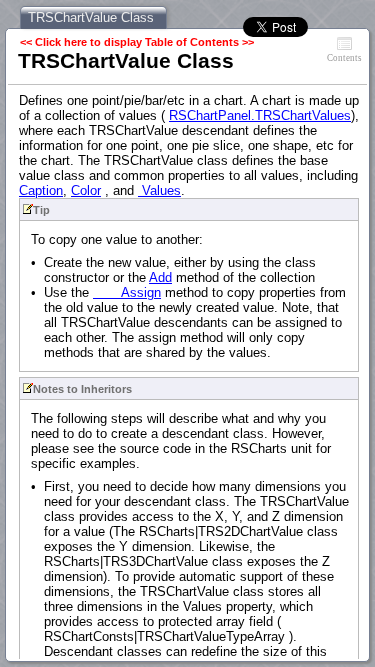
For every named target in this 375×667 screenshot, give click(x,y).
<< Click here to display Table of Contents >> (137, 42)
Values (159, 190)
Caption (41, 190)
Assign (127, 292)
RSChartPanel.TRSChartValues (260, 115)
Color (86, 190)
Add (160, 277)
